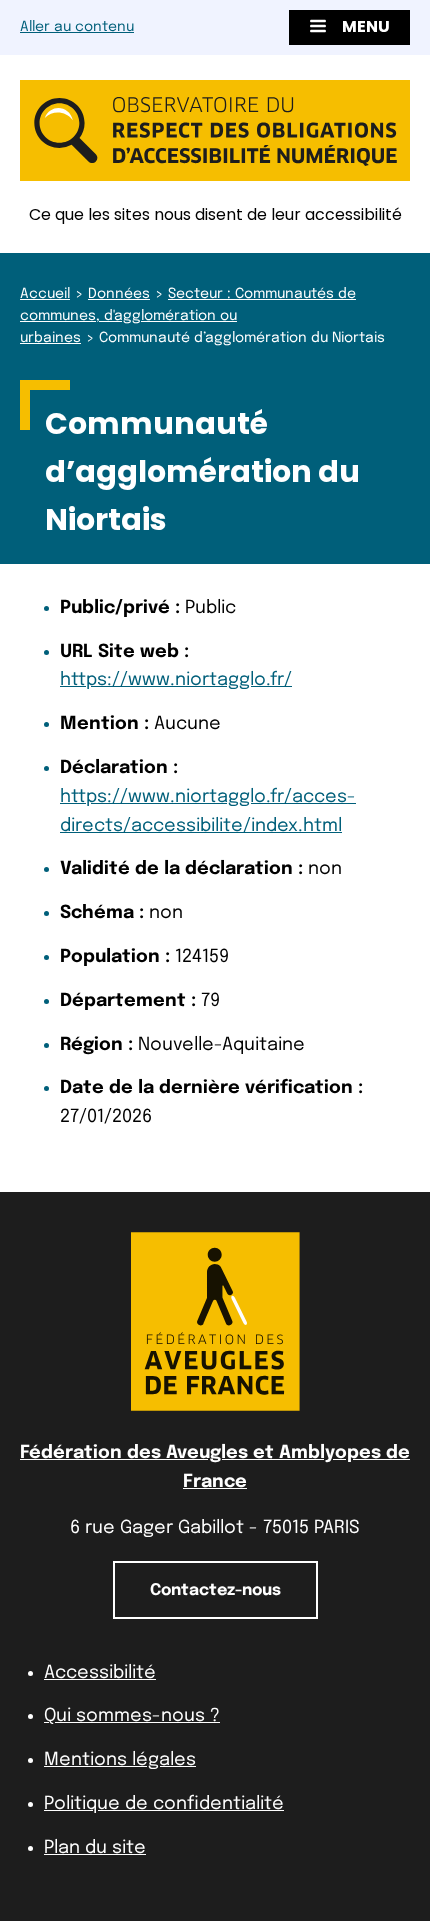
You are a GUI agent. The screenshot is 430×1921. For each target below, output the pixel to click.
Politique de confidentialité (164, 1804)
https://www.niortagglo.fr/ (176, 680)
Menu (366, 26)
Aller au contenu (77, 27)
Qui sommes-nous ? (132, 1716)
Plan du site (95, 1848)
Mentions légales (120, 1760)
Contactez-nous (215, 1590)
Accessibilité (100, 1673)
